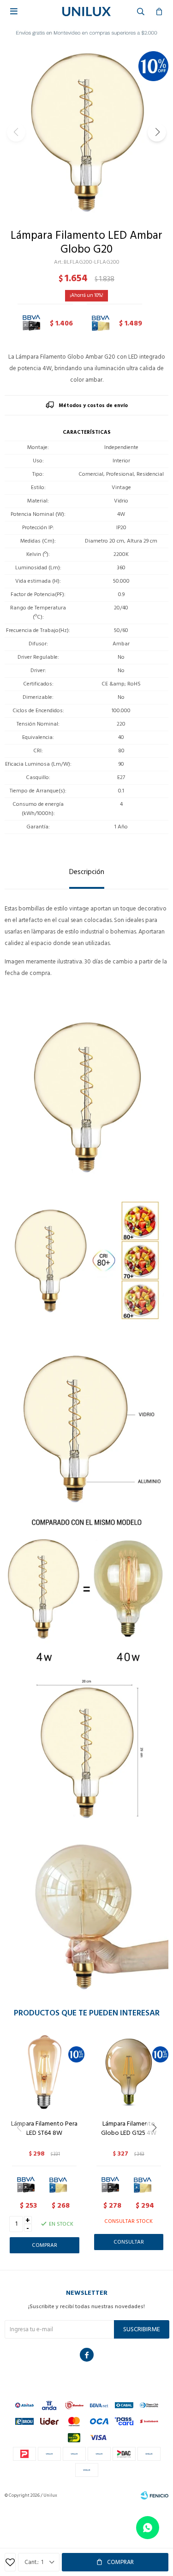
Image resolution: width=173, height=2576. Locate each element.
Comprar (120, 2562)
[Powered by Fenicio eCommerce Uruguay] (155, 2495)
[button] (157, 132)
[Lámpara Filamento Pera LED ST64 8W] (45, 2072)
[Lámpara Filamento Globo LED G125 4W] (129, 2072)
